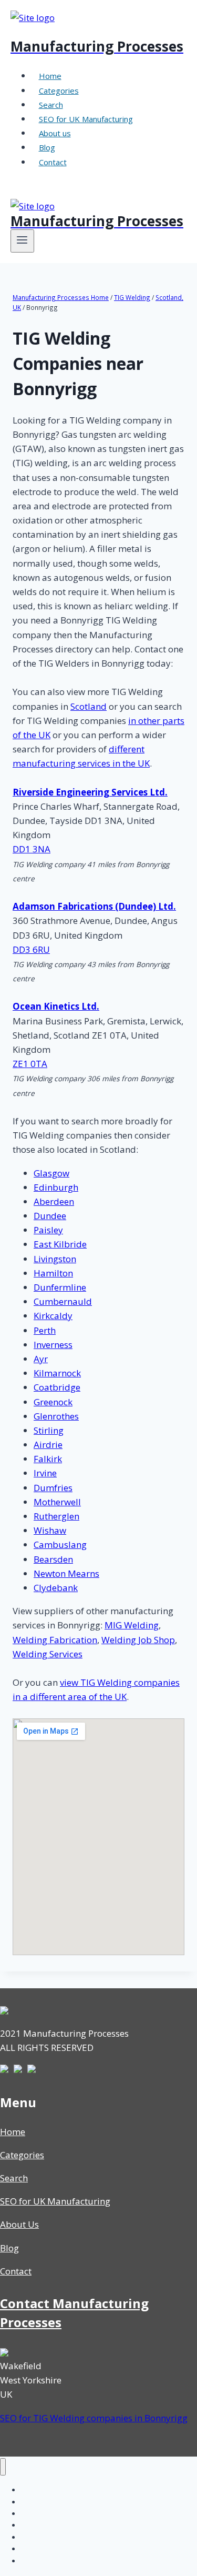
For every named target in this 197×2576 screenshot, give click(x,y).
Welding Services (48, 1654)
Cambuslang (60, 1544)
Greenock (53, 1402)
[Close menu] (3, 2467)
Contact (53, 162)
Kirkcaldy (53, 1316)
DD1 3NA (32, 849)
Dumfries (53, 1488)
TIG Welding (132, 297)
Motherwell (57, 1502)
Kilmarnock (57, 1373)
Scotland (89, 706)
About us (55, 133)
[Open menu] (22, 241)
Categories (59, 90)
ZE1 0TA (30, 1064)
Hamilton (53, 1273)
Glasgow (51, 1173)
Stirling (49, 1430)
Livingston (55, 1259)
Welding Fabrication (55, 1640)
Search (51, 105)
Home (50, 76)
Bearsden (53, 1559)
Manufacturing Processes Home (61, 297)
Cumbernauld (63, 1301)
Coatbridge (57, 1387)
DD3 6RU (31, 949)
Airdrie (48, 1445)
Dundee (50, 1216)
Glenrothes (56, 1416)
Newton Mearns (66, 1573)
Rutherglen (56, 1516)
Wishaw (50, 1530)
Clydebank (56, 1588)
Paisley (48, 1230)
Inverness (53, 1345)
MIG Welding (132, 1625)
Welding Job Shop (138, 1640)
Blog (47, 147)
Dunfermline (60, 1287)
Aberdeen (54, 1201)
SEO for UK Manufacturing (86, 119)
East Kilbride (60, 1244)
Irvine (45, 1473)
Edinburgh (56, 1187)
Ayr (41, 1359)
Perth (45, 1330)
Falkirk (48, 1459)
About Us (19, 2224)
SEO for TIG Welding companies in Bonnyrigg (94, 2418)
